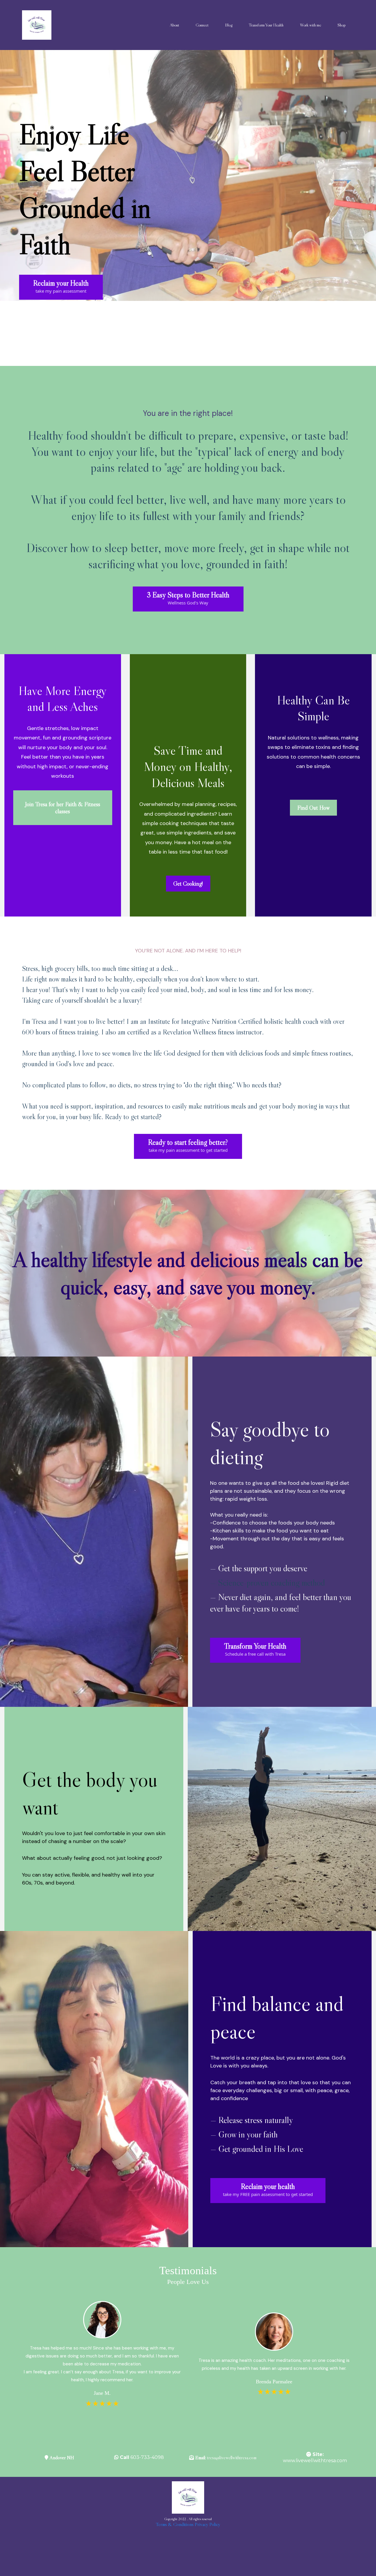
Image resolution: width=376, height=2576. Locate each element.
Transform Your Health (266, 25)
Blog (229, 25)
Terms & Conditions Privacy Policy (188, 2524)
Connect (202, 25)
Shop (342, 25)
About (174, 25)
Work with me (310, 25)
